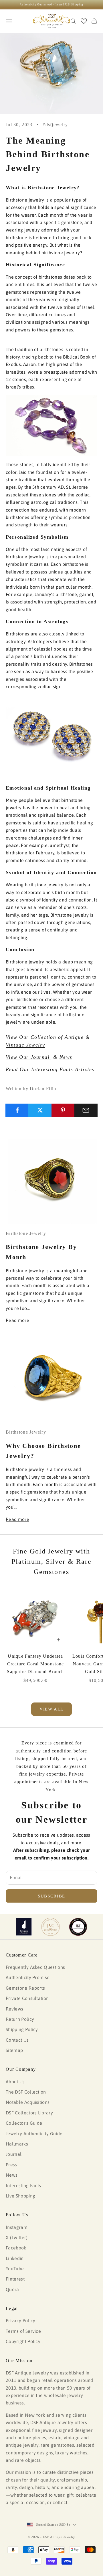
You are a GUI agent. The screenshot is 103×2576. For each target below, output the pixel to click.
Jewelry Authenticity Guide (34, 2134)
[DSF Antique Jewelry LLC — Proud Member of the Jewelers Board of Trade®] (78, 1927)
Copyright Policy (23, 2341)
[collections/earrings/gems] (51, 737)
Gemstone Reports (25, 1988)
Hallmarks (17, 2144)
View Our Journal (28, 1057)
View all (51, 1709)
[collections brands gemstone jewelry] (51, 425)
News (66, 1057)
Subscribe (51, 1896)
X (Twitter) (17, 2237)
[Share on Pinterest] (63, 1110)
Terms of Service (23, 2331)
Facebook (16, 2248)
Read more (17, 1320)
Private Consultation (27, 1998)
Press (11, 2165)
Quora (12, 2289)
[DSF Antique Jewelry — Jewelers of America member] (24, 1927)
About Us (15, 2082)
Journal (14, 2154)
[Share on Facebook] (17, 1110)
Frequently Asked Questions (35, 1967)
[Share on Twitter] (40, 1110)
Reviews (14, 2009)
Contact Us (17, 2040)
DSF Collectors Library (29, 2113)
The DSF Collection (26, 2092)
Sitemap (14, 2050)
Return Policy (20, 2019)
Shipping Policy (22, 2029)
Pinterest (15, 2279)
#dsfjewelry (55, 125)
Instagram (17, 2227)
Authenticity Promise (28, 1977)
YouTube (15, 2269)
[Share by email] (86, 1110)
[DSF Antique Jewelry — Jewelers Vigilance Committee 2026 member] (50, 1927)
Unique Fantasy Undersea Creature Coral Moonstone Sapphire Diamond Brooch (35, 1664)
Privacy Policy (20, 2321)
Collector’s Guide (24, 2123)
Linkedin (15, 2258)
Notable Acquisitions (28, 2102)
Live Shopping (20, 2196)
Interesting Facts (23, 2185)
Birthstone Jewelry (26, 1233)
